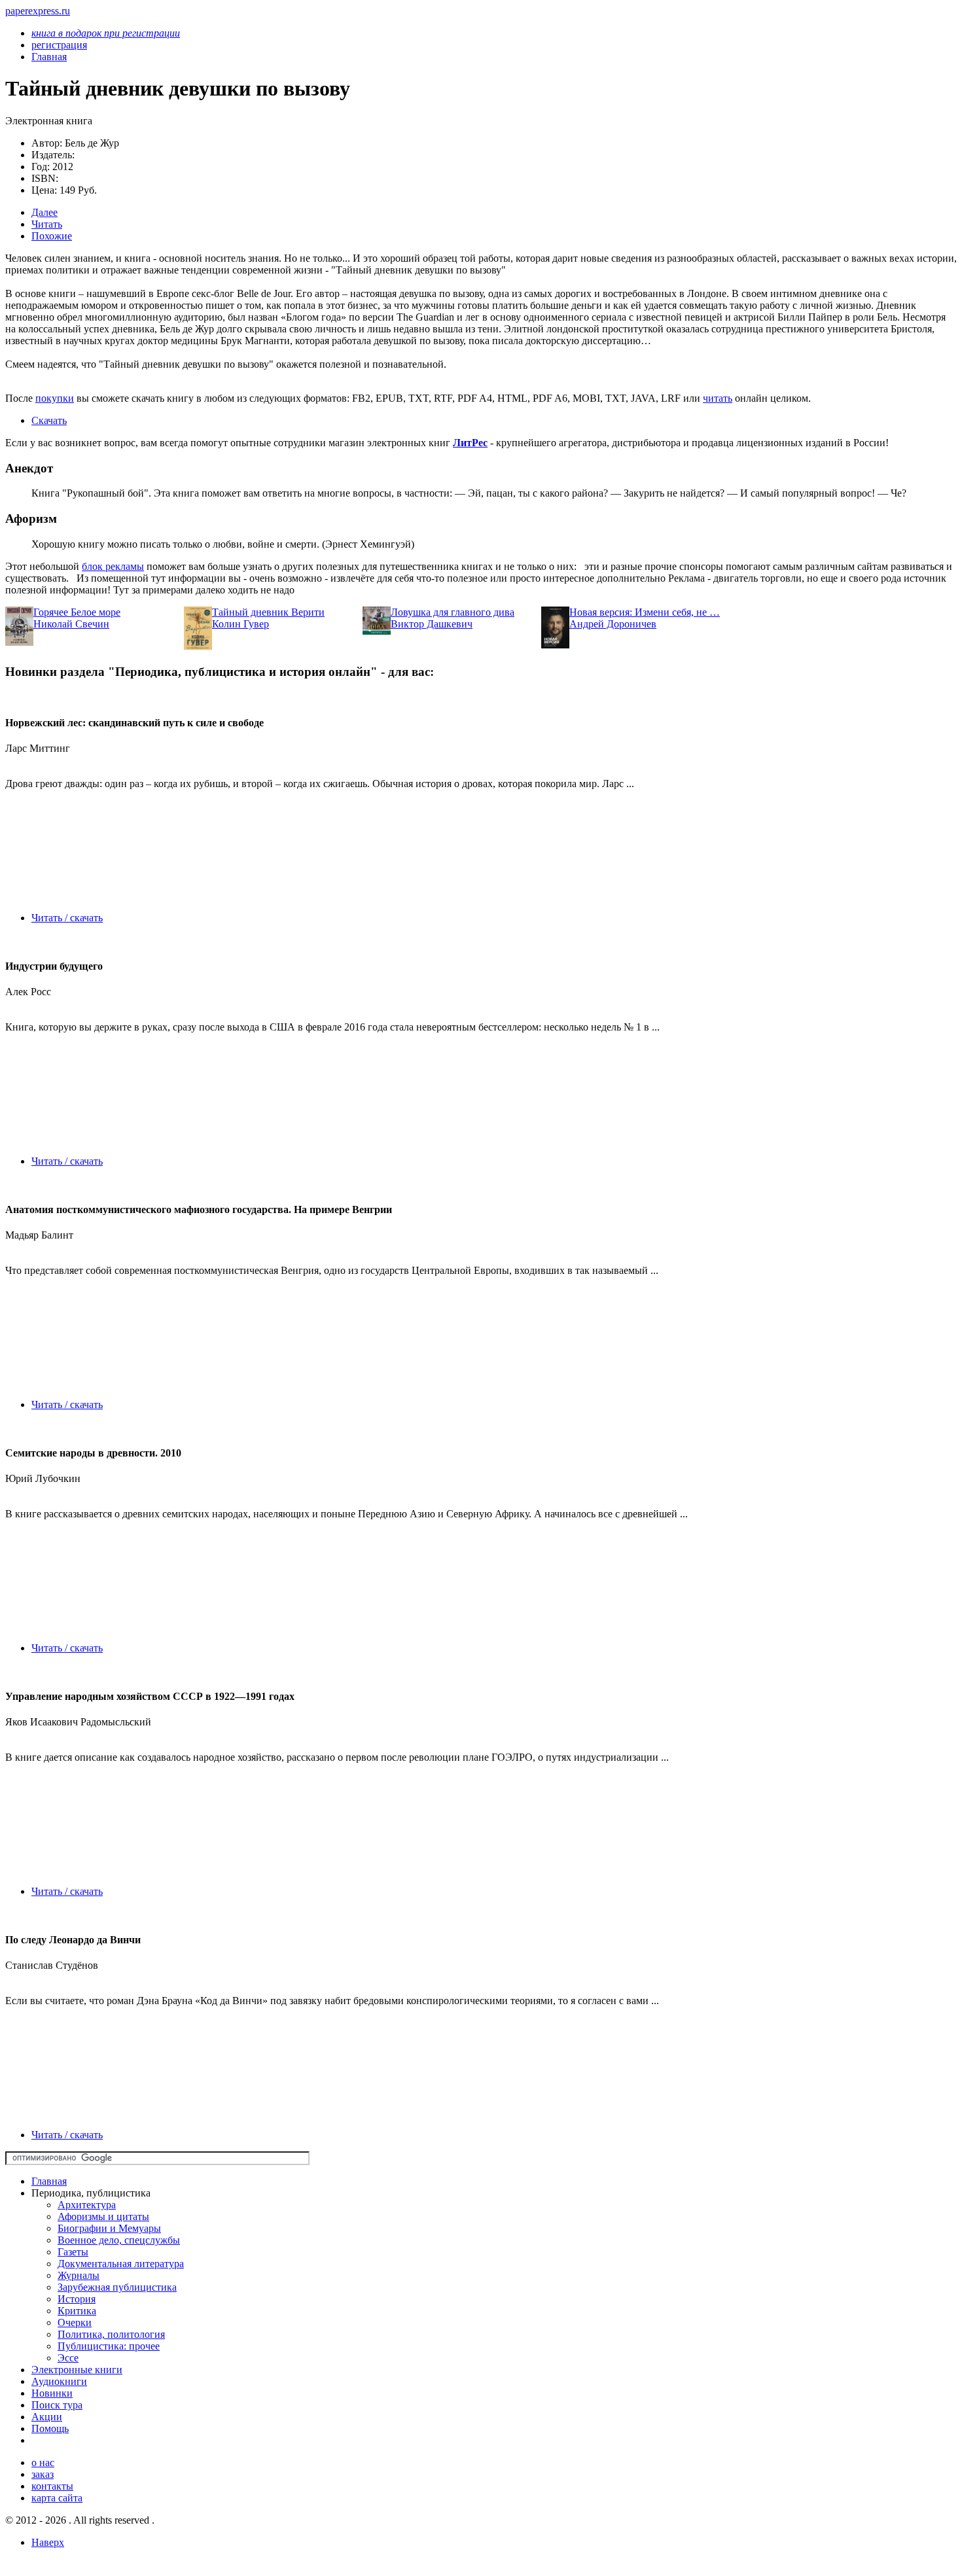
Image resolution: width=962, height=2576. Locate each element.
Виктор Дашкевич (432, 624)
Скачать (49, 420)
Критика (77, 2311)
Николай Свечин (71, 624)
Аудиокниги (59, 2381)
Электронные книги (77, 2370)
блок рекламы (113, 566)
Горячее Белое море (77, 612)
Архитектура (87, 2205)
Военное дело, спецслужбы (119, 2240)
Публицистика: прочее (109, 2346)
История (77, 2299)
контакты (52, 2486)
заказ (43, 2474)
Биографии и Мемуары (109, 2228)
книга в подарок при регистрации (106, 33)
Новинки (52, 2393)
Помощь (50, 2428)
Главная (49, 2181)
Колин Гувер (240, 624)
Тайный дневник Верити (268, 612)
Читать (47, 224)
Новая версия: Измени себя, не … (645, 612)
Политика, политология (111, 2334)
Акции (47, 2417)
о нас (43, 2462)
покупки (55, 398)
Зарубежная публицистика (117, 2287)
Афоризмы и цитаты (103, 2216)
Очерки (75, 2322)
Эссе (68, 2358)
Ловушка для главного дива (453, 612)
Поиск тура (57, 2405)
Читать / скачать (67, 918)
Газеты (73, 2252)
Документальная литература (121, 2264)
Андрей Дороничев (613, 624)
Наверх (48, 2542)
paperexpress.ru (38, 11)
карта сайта (57, 2498)
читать (718, 398)
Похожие (52, 236)
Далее (45, 212)
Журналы (79, 2275)
